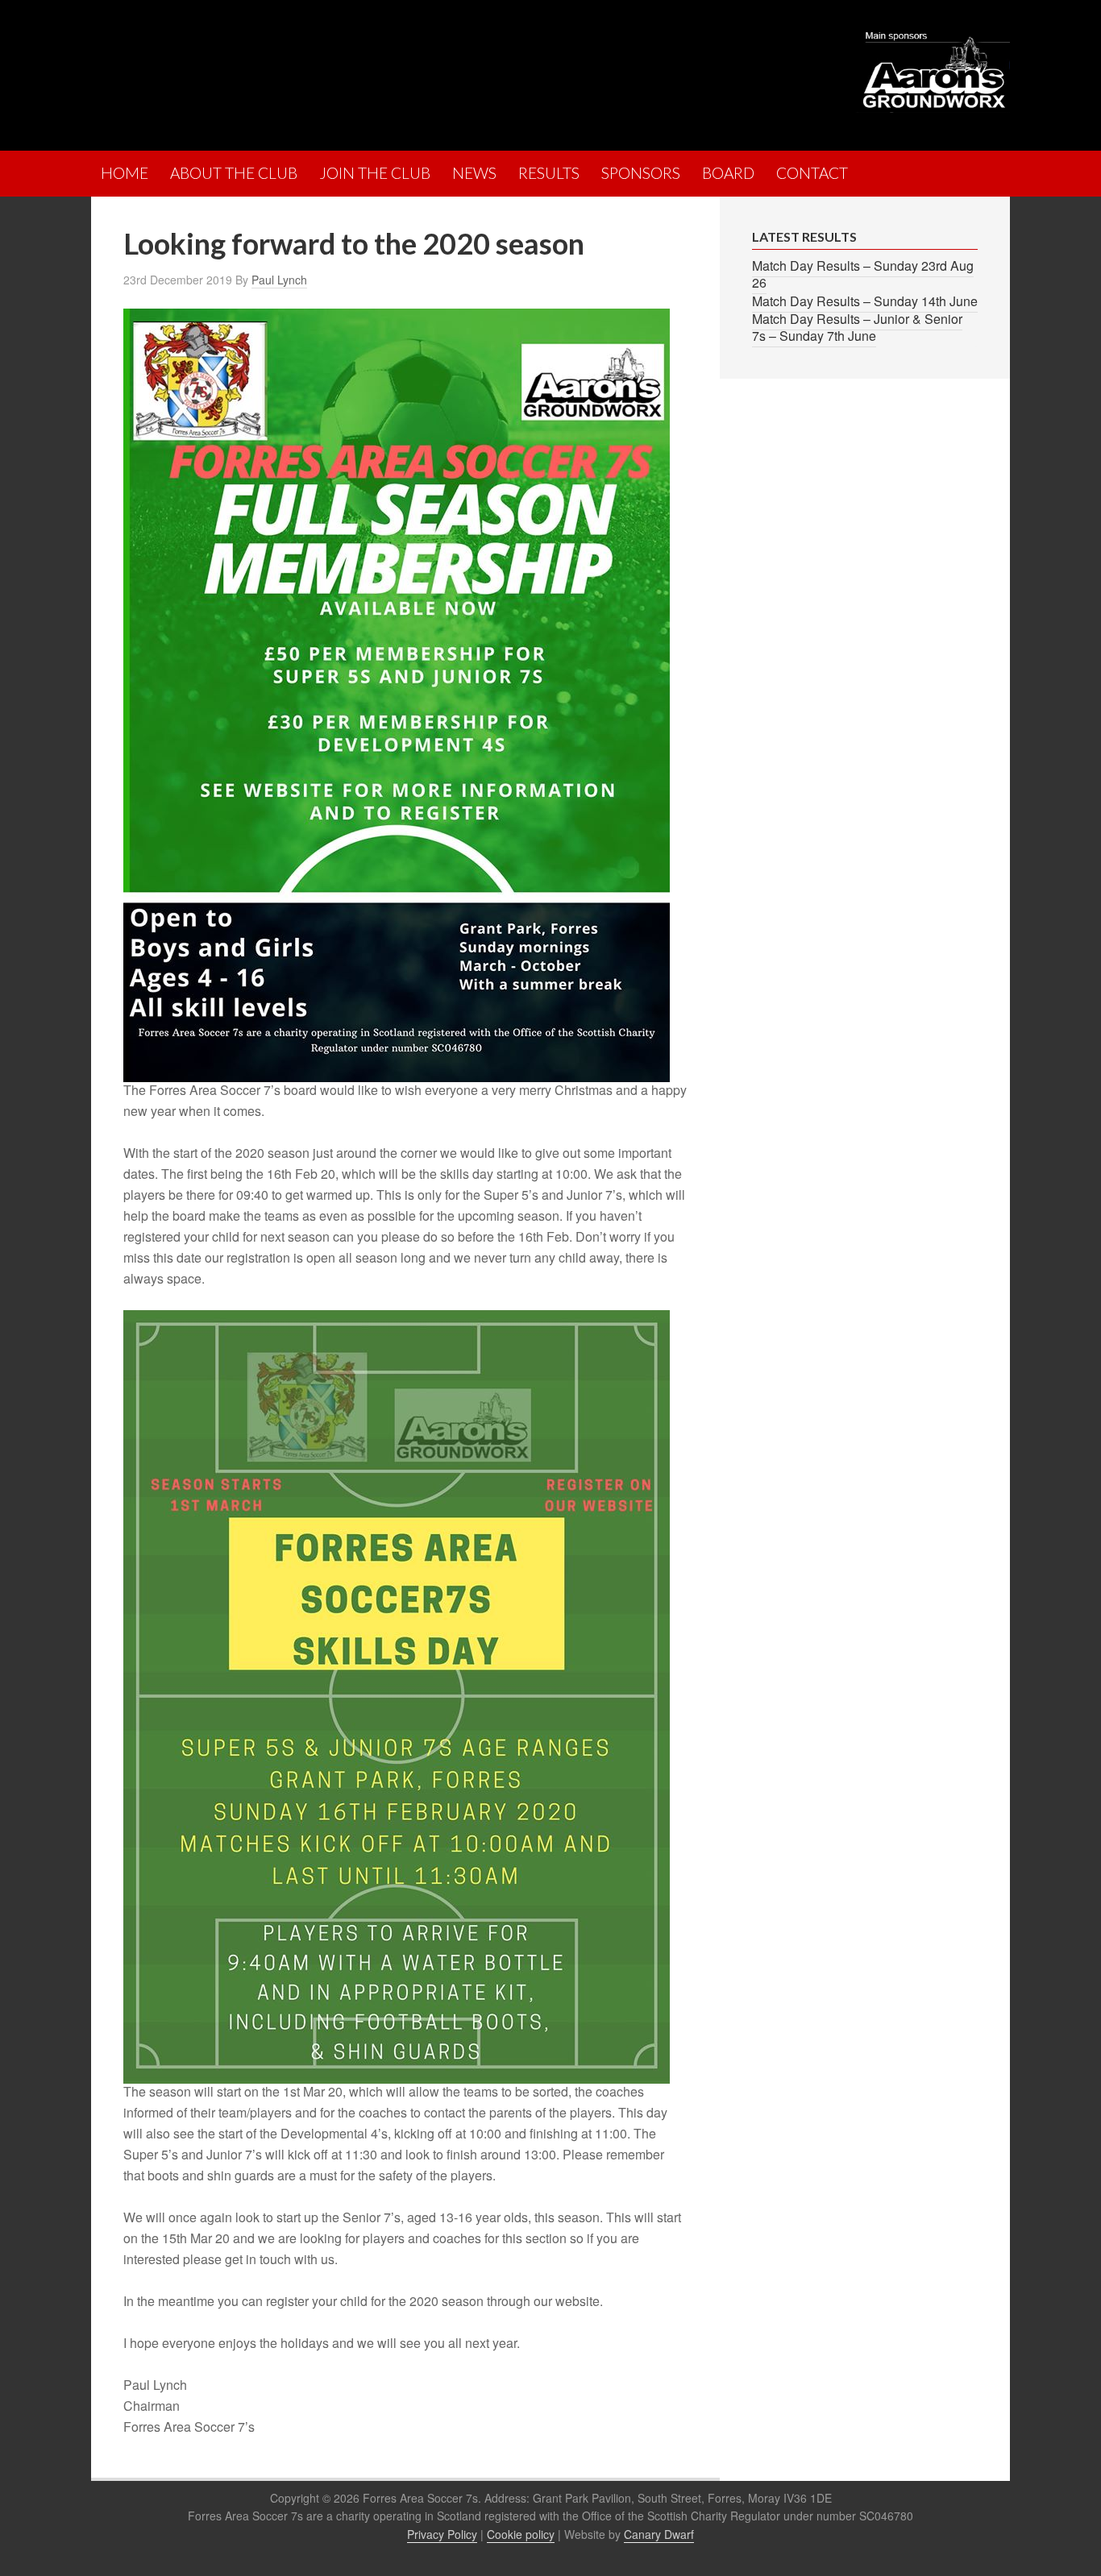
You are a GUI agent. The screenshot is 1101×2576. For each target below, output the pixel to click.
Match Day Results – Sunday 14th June (865, 301)
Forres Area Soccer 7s (232, 68)
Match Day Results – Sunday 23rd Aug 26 (863, 274)
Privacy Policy (442, 2534)
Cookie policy (521, 2534)
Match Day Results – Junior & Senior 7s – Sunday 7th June (857, 327)
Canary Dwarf (659, 2534)
